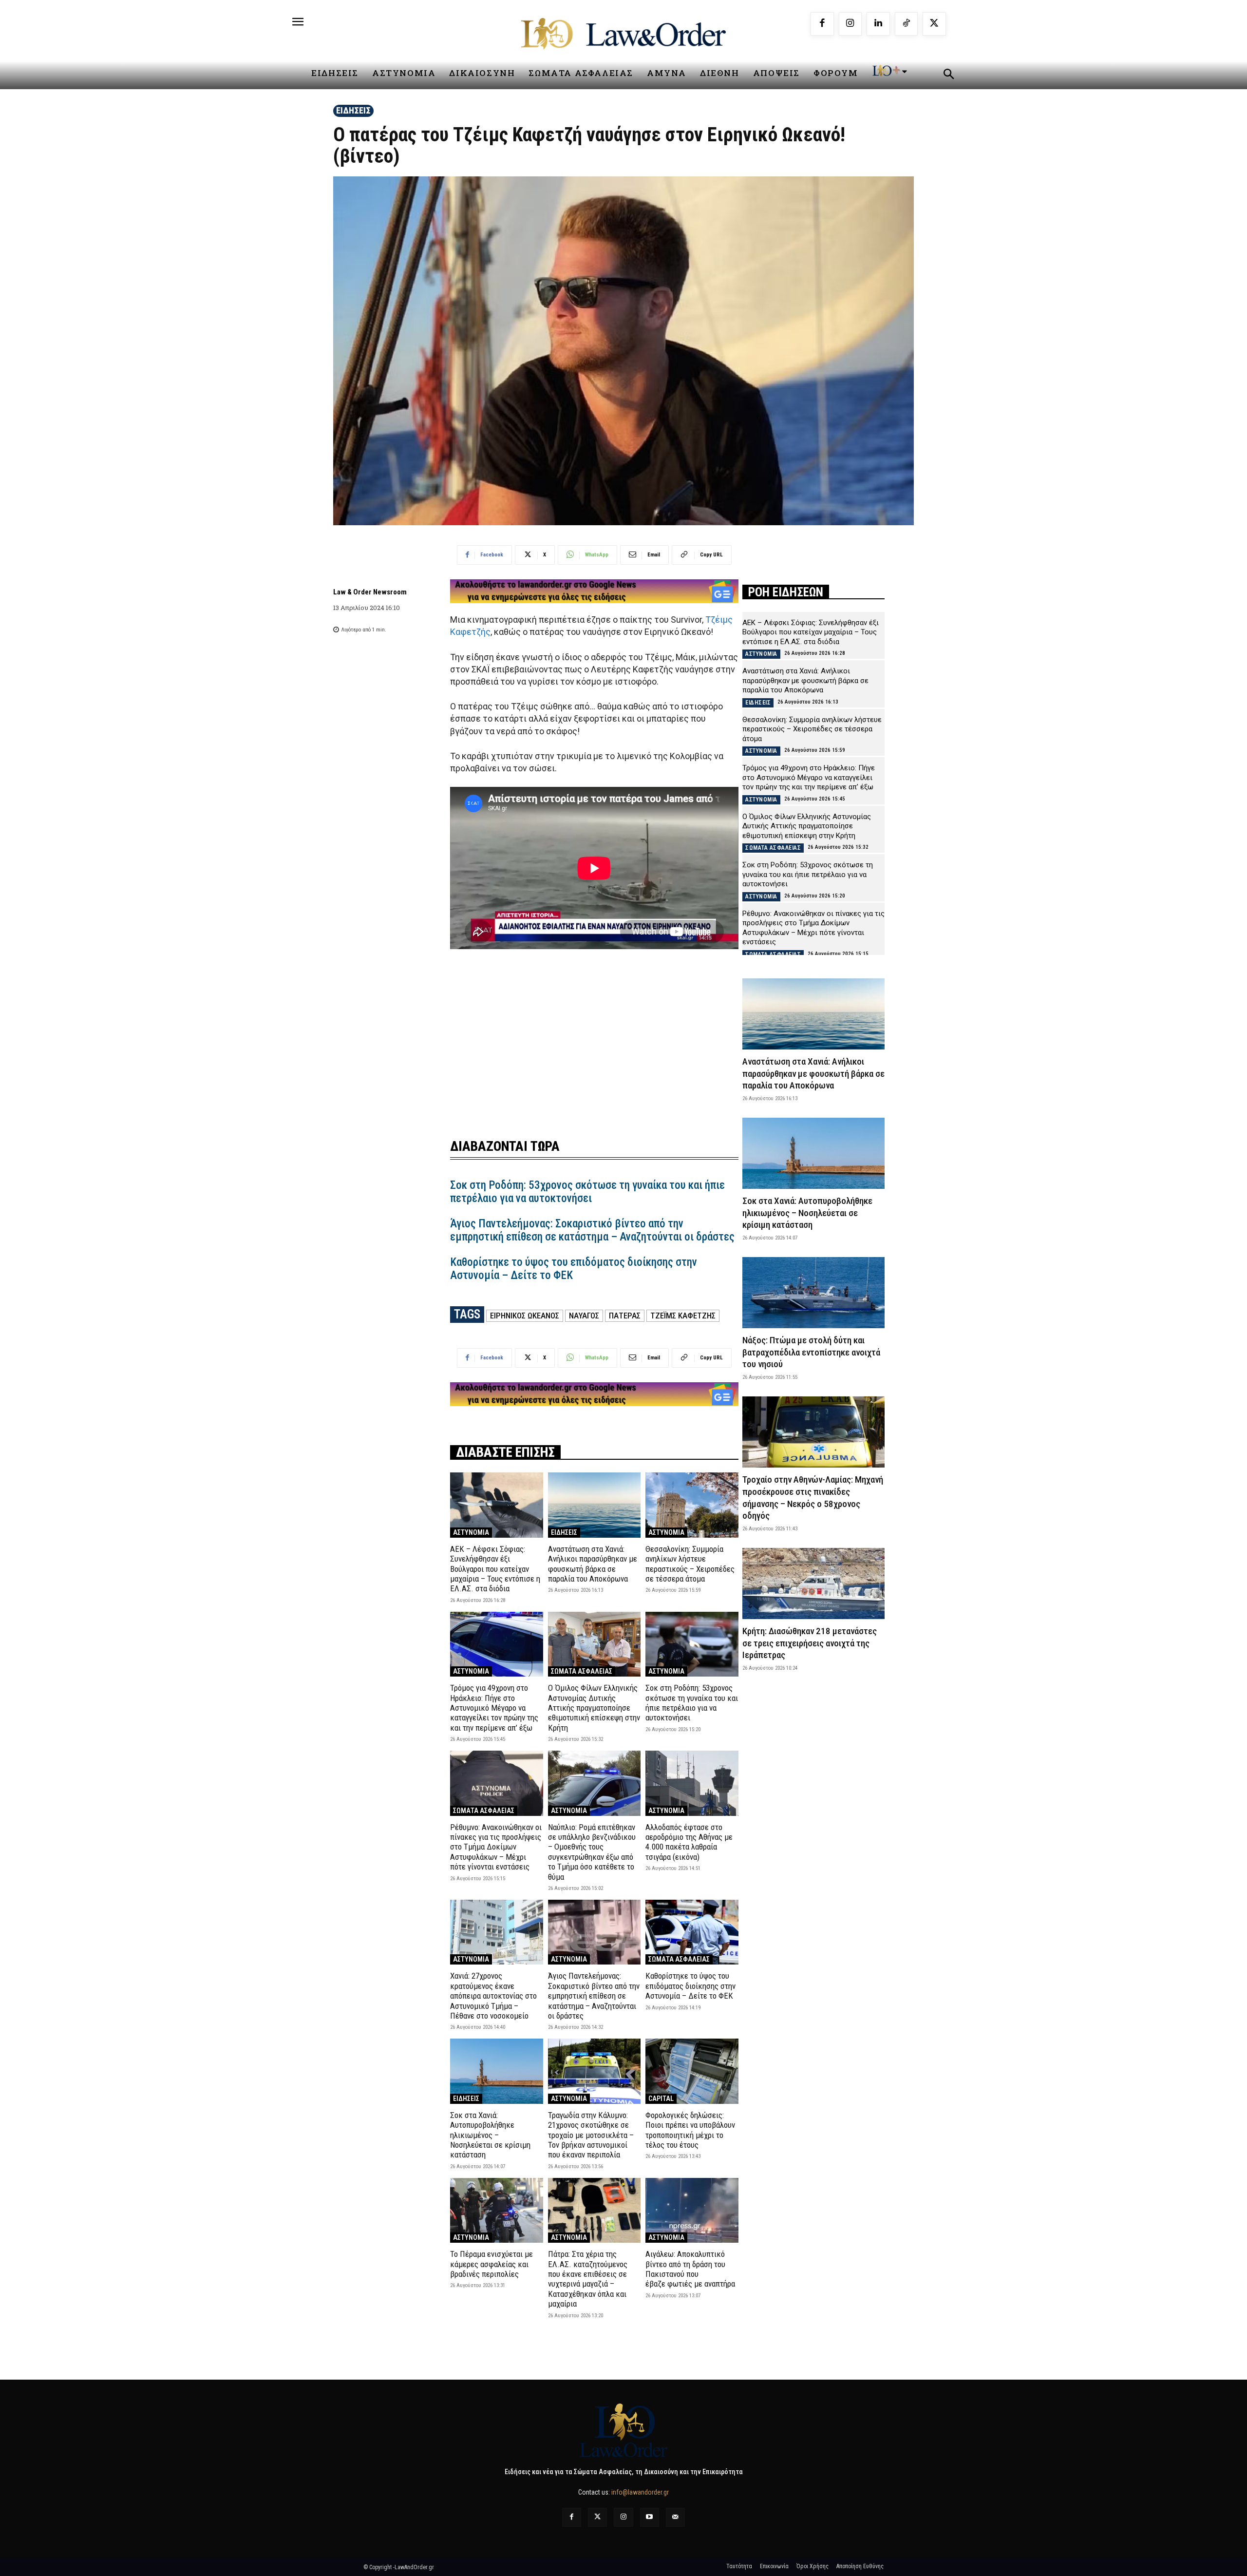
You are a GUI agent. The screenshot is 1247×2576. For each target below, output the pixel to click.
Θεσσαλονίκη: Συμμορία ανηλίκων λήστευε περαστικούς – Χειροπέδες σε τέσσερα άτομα (690, 1564)
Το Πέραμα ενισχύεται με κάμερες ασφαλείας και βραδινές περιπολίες (491, 2264)
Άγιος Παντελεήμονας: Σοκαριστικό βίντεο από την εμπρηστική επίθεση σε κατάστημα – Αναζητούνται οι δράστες (592, 1231)
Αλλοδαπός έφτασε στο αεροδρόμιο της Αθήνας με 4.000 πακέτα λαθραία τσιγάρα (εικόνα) (689, 1842)
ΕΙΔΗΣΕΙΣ (353, 110)
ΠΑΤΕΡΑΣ (625, 1316)
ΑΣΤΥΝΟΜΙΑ (471, 1532)
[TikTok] (907, 24)
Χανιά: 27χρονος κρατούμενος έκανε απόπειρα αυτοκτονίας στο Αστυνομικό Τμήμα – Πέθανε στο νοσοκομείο (493, 1996)
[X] (934, 24)
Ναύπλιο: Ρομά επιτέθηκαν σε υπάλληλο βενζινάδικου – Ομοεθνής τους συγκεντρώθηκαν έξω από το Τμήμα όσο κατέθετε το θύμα (592, 1852)
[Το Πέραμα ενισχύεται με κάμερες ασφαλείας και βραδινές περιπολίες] (497, 2210)
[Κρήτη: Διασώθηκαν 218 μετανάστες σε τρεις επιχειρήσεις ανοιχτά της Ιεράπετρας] (813, 1584)
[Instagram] (850, 24)
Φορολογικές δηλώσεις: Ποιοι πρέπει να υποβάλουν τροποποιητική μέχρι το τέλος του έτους (690, 2130)
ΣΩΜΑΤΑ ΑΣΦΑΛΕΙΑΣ (582, 1671)
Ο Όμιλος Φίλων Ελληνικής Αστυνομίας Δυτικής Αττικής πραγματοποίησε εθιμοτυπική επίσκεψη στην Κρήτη (594, 1708)
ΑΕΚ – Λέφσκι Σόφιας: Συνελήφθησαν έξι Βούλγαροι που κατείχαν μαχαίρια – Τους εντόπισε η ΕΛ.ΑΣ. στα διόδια (495, 1569)
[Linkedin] (878, 24)
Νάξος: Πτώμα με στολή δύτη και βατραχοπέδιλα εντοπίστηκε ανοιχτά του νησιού (811, 1352)
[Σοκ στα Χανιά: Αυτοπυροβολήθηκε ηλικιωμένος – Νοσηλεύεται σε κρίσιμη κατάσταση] (497, 2071)
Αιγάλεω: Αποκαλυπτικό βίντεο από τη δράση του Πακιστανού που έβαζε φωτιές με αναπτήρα (690, 2269)
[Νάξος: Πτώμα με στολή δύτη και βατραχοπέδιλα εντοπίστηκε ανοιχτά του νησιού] (813, 1293)
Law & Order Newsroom (370, 592)
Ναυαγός (584, 1316)
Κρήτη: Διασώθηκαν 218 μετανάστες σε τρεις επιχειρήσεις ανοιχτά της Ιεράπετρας (810, 1643)
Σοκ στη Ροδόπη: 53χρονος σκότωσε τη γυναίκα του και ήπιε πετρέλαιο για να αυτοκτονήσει (587, 1192)
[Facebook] (822, 24)
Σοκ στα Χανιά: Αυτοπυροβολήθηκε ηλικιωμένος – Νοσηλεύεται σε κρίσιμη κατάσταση (490, 2135)
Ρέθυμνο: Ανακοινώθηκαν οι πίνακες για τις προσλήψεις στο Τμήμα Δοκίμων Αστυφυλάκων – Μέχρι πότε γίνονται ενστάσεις (496, 1847)
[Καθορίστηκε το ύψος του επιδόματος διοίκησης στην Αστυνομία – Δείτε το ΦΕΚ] (692, 1932)
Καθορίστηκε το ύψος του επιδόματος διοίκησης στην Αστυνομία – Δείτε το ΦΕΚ (690, 1986)
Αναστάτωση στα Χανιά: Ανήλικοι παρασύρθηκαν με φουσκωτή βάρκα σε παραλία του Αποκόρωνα (593, 1564)
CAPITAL (661, 2099)
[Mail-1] (675, 2517)
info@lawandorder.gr (640, 2492)
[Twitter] (597, 2517)
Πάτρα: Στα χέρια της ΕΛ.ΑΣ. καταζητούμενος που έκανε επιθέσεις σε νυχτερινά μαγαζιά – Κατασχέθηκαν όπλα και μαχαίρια (588, 2279)
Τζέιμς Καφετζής (683, 1316)
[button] (948, 76)
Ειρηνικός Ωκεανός (525, 1316)
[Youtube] (650, 2517)
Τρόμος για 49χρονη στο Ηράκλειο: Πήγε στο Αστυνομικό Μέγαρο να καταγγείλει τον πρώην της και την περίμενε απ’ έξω (494, 1708)
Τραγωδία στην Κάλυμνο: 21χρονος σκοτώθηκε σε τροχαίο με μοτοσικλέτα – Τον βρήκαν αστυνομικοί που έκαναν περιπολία (591, 2135)
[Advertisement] (594, 1033)
